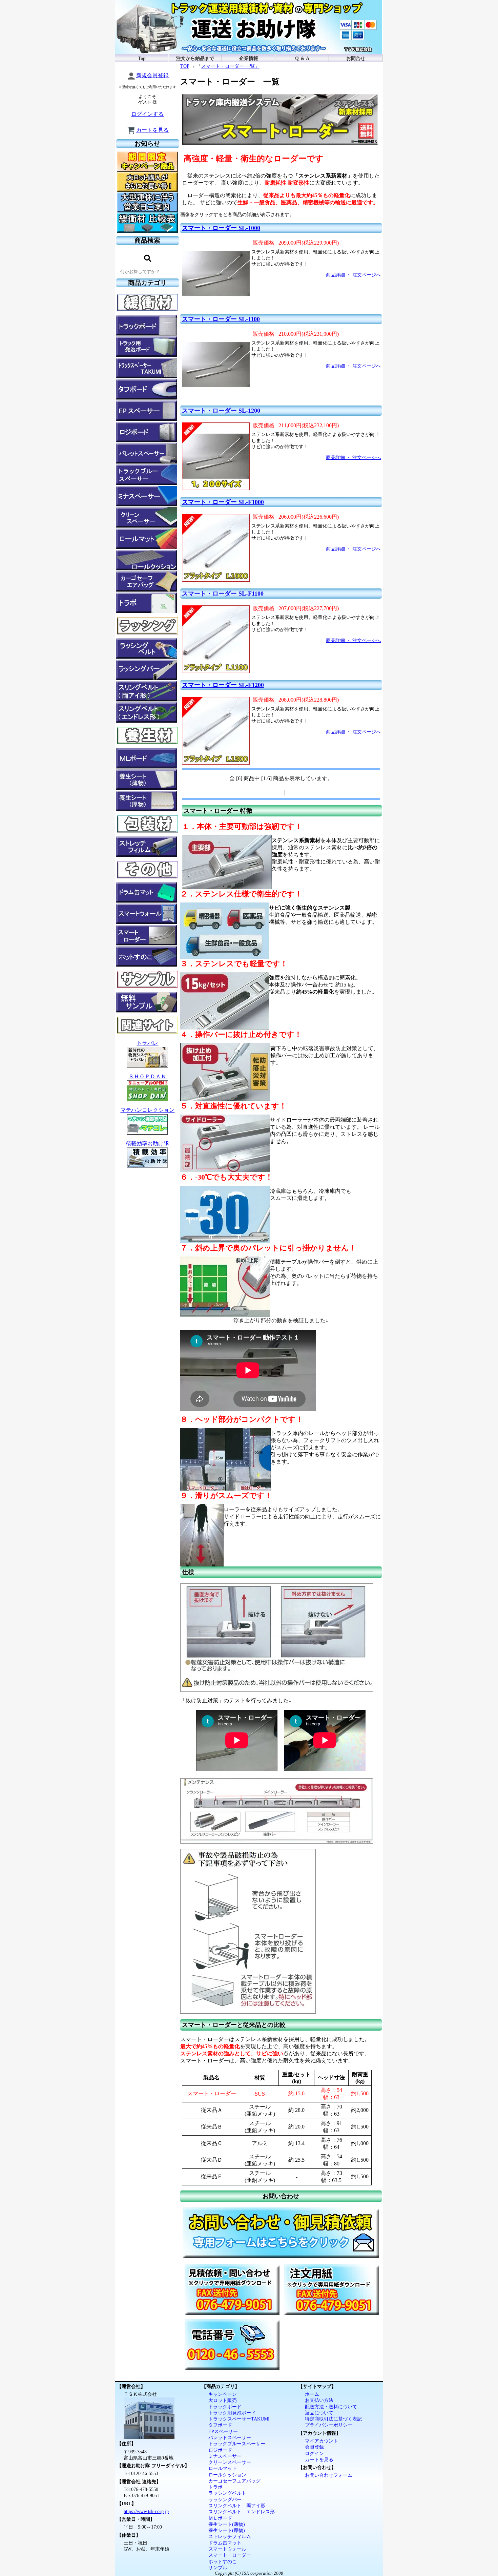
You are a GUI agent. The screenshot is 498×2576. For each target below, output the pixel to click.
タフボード (220, 2425)
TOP (185, 66)
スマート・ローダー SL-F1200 (223, 685)
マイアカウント (321, 2441)
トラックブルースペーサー (237, 2444)
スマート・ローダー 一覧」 (230, 66)
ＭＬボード (220, 2518)
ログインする (147, 114)
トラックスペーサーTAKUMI (239, 2419)
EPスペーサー (223, 2431)
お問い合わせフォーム (329, 2475)
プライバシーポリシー (329, 2425)
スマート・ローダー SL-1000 (221, 228)
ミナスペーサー (225, 2456)
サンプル (218, 2568)
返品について (319, 2413)
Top (142, 58)
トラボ (215, 2487)
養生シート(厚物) (227, 2530)
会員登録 (314, 2447)
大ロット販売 (223, 2400)
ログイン (314, 2453)
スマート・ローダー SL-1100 (221, 319)
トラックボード (225, 2407)
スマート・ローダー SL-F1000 (223, 502)
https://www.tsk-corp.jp (146, 2511)
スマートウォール (227, 2549)
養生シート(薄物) (227, 2524)
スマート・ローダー (230, 2555)
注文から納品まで (195, 58)
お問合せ (356, 58)
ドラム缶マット (225, 2543)
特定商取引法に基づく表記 (333, 2419)
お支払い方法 (319, 2400)
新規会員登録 (152, 75)
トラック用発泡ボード (232, 2413)
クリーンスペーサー (230, 2462)
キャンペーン (223, 2394)
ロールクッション (227, 2475)
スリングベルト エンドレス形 (242, 2512)
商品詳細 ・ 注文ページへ (353, 275)
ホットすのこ (223, 2561)
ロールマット (223, 2468)
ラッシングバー (225, 2499)
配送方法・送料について (331, 2407)
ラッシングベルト (227, 2493)
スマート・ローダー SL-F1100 (223, 594)
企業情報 (249, 58)
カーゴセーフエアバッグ (234, 2481)
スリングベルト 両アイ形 (237, 2506)
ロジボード (220, 2450)
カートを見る (152, 130)
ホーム (312, 2394)
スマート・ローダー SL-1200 (221, 411)
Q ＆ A (302, 58)
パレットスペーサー (230, 2437)
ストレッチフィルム (230, 2536)
